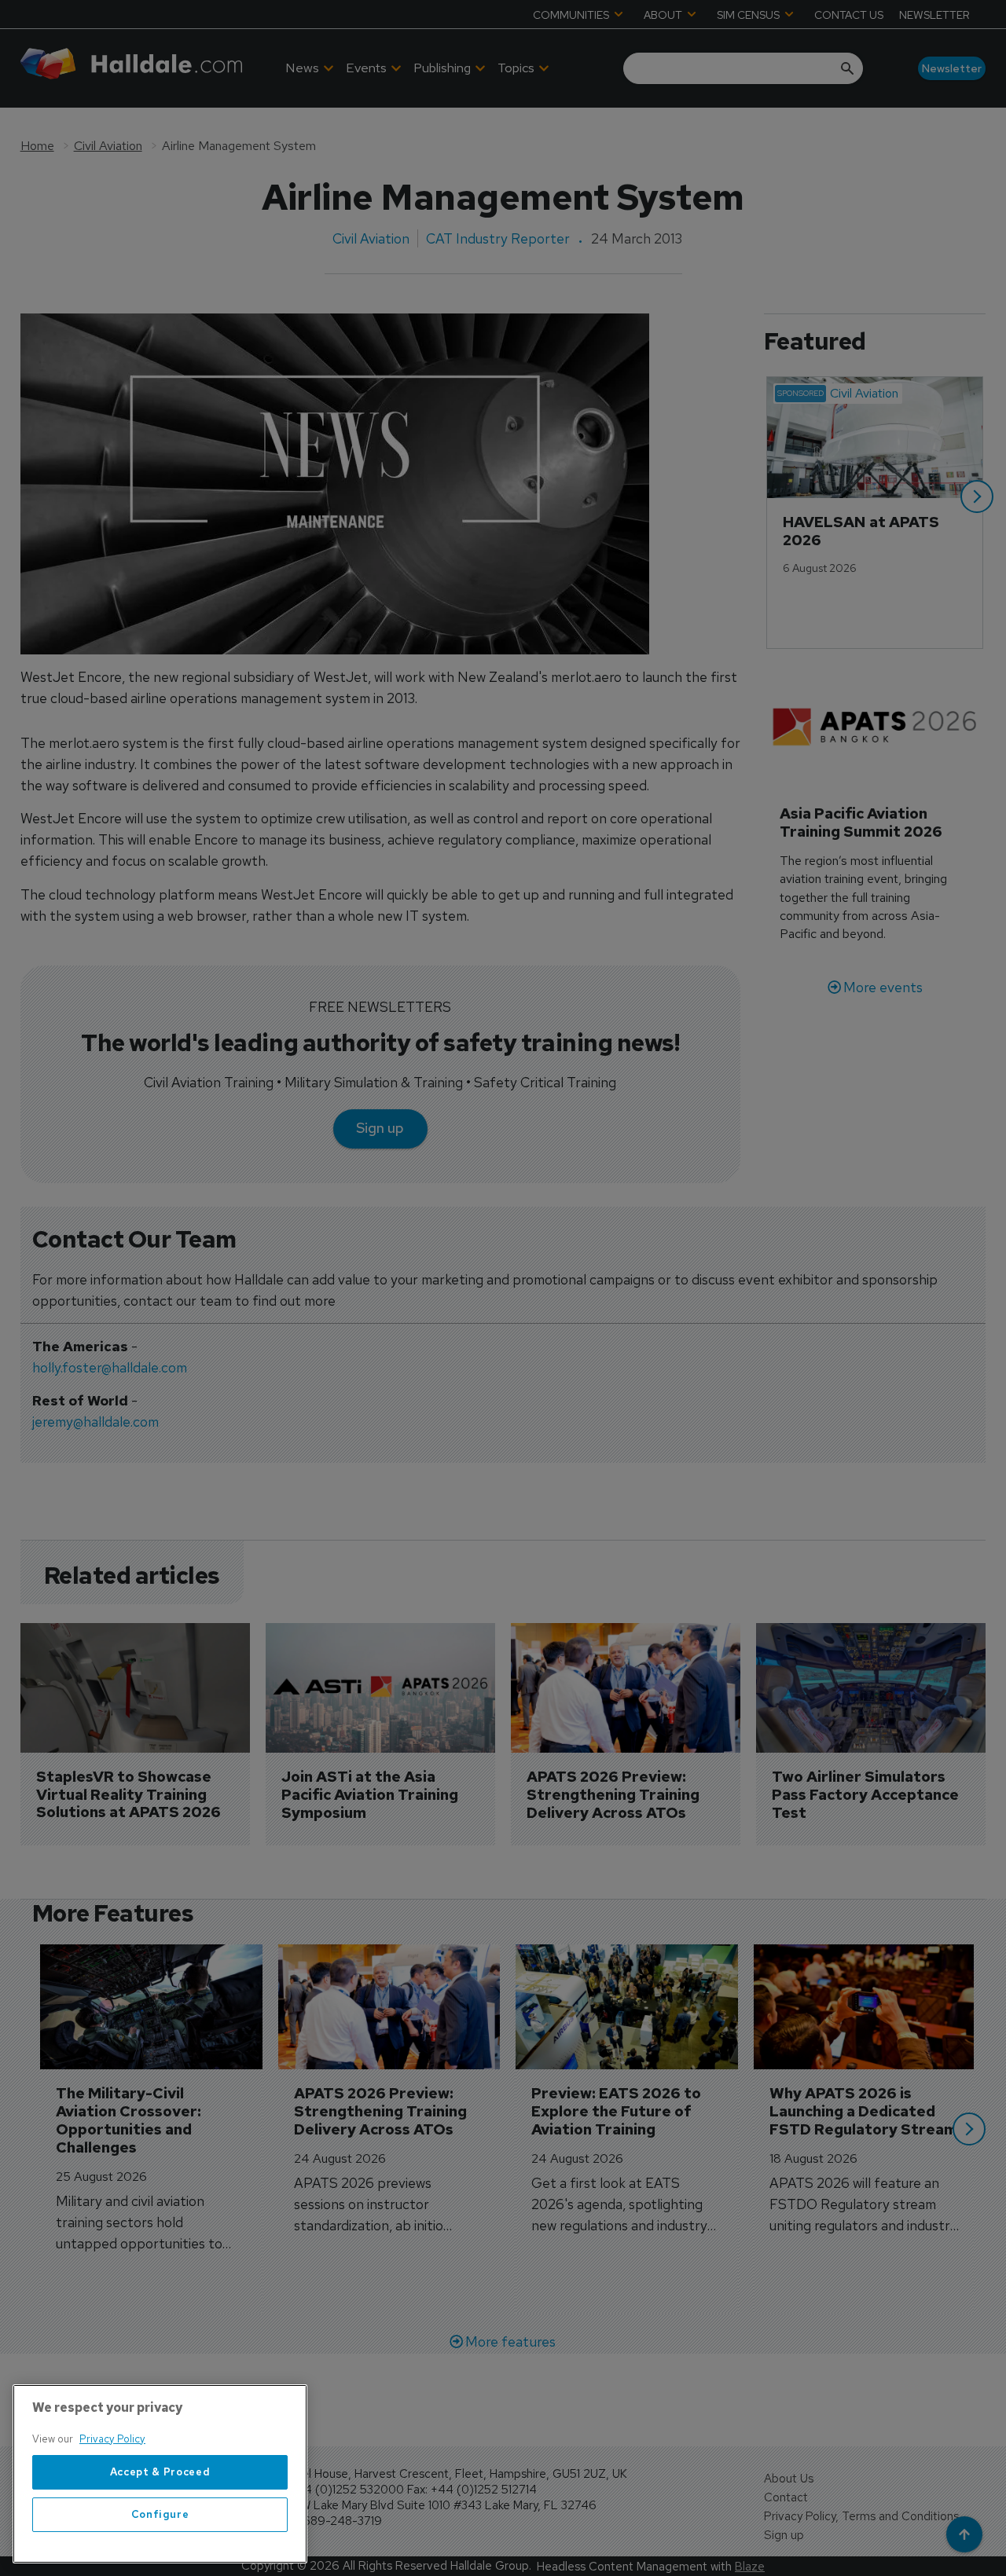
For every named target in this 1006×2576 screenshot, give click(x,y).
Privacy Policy (112, 2439)
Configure (160, 2514)
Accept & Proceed (160, 2472)
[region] (160, 2474)
